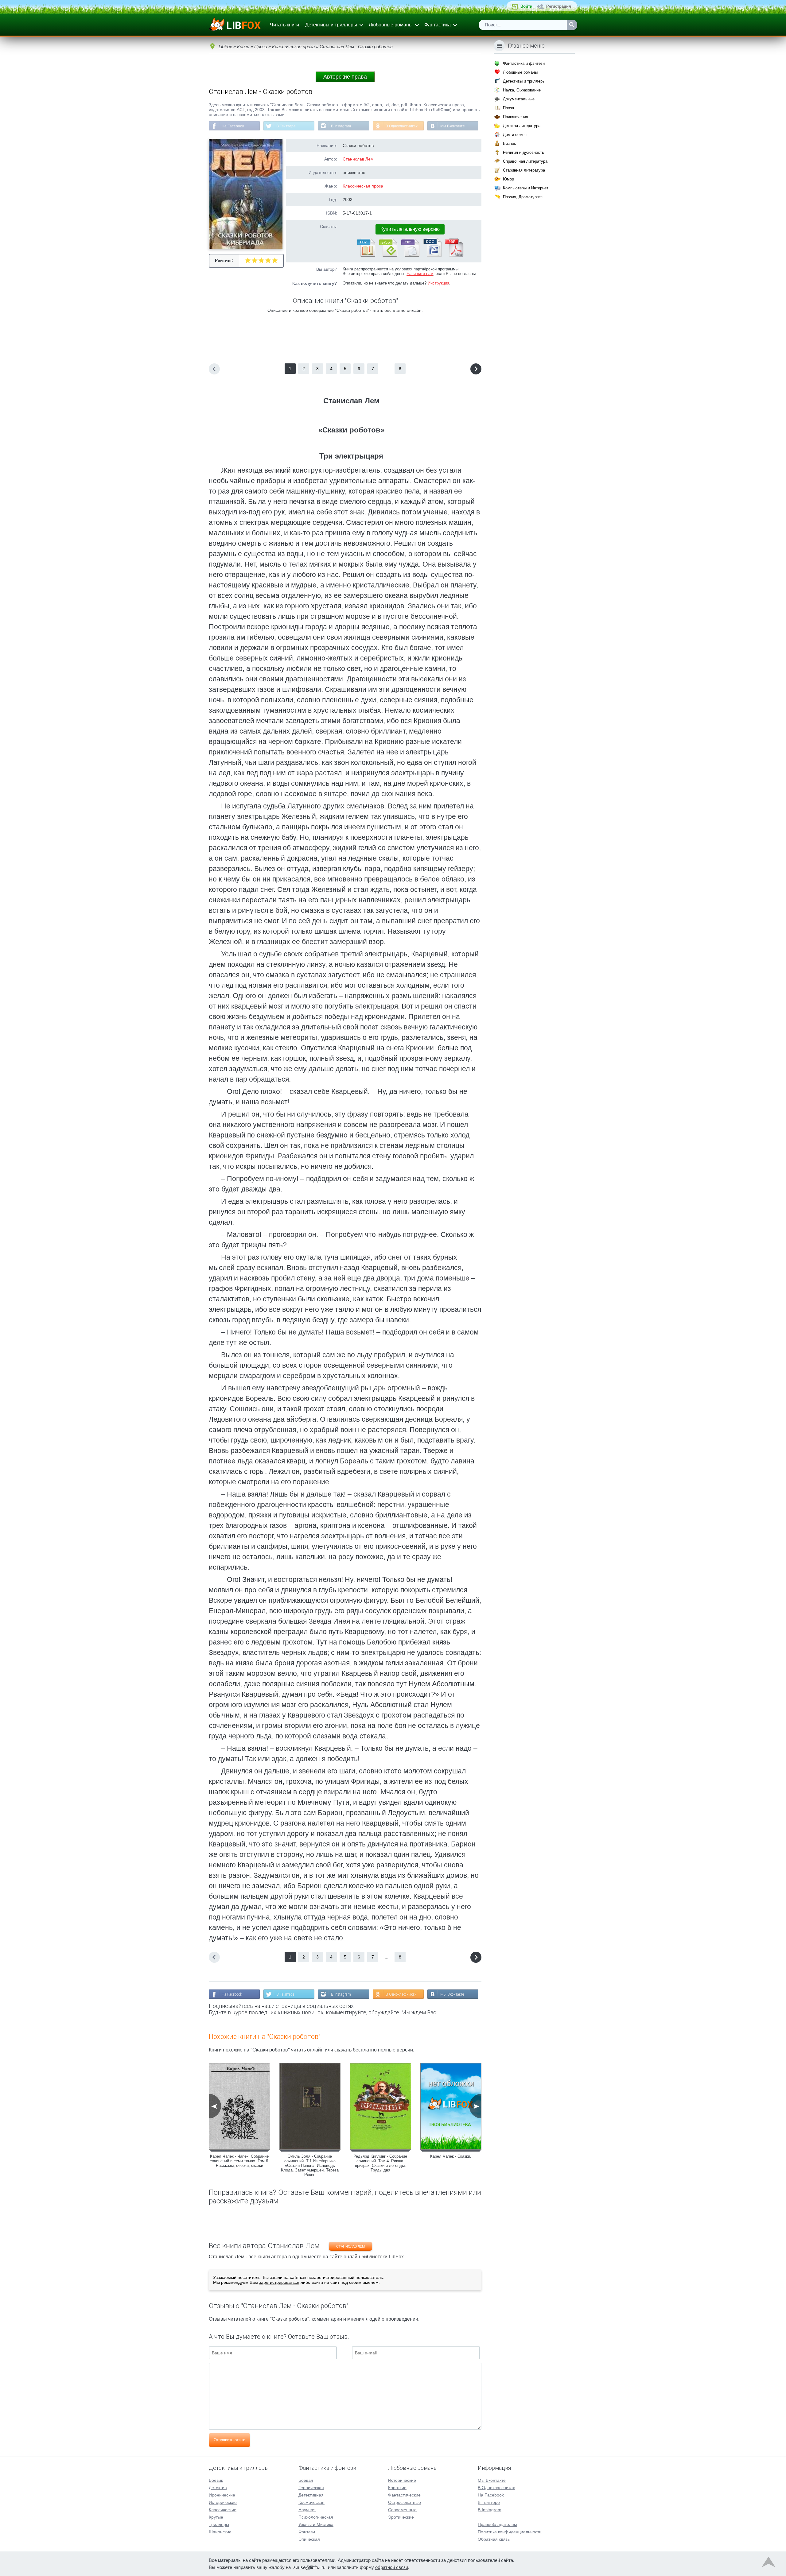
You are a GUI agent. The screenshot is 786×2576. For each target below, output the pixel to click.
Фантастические (404, 2495)
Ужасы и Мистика (316, 2524)
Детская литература (522, 126)
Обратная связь (494, 2539)
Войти (526, 6)
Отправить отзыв (230, 2440)
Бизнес (510, 143)
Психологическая (316, 2517)
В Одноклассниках (402, 126)
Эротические (401, 2517)
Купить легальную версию (410, 229)
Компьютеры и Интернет (526, 188)
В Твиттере (286, 126)
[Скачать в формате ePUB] (388, 256)
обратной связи (392, 2567)
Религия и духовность (523, 152)
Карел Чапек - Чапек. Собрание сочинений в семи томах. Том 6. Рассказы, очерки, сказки (239, 2161)
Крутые (216, 2517)
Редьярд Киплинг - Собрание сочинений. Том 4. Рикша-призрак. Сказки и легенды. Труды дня (380, 2163)
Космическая (311, 2502)
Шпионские (220, 2532)
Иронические (222, 2495)
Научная (307, 2510)
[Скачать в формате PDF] (454, 256)
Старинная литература (524, 170)
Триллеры (219, 2524)
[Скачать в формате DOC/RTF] (432, 256)
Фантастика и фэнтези (524, 63)
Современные (402, 2510)
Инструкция (438, 283)
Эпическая (309, 2539)
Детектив (218, 2488)
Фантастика (438, 25)
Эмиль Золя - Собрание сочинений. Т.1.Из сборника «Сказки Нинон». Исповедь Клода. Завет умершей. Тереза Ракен (310, 2165)
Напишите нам (420, 274)
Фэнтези (307, 2532)
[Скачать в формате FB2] (366, 256)
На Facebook (233, 126)
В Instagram (341, 126)
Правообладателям (497, 2524)
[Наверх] (768, 2563)
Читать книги (284, 25)
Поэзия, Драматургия (523, 197)
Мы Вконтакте (453, 126)
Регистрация (559, 6)
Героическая (311, 2488)
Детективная (311, 2495)
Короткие (397, 2488)
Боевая (306, 2480)
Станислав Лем (358, 159)
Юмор (508, 179)
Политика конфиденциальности (510, 2532)
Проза (508, 108)
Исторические (223, 2502)
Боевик (216, 2480)
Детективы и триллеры (331, 25)
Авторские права (345, 77)
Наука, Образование (522, 90)
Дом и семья (515, 135)
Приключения (516, 117)
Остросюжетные (405, 2502)
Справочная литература (525, 161)
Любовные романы (391, 25)
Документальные (519, 99)
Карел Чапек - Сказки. (451, 2156)
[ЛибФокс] (235, 25)
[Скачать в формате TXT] (410, 256)
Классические (223, 2510)
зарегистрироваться (279, 2282)
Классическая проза (363, 186)
